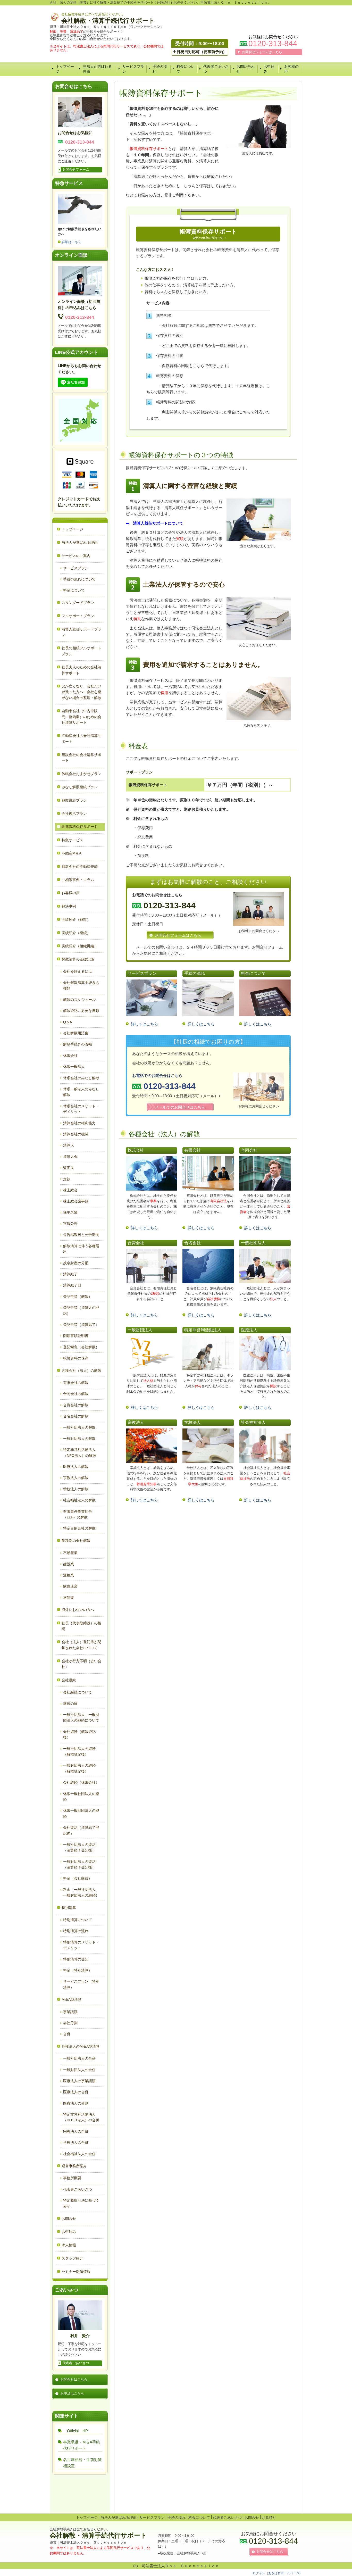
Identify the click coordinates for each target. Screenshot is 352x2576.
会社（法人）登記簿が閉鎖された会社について (81, 1645)
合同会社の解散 (76, 1394)
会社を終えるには (78, 971)
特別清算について (78, 1920)
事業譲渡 (70, 2012)
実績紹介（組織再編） (80, 946)
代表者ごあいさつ (216, 69)
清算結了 (70, 1274)
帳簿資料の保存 (76, 1358)
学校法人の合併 (76, 2142)
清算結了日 (72, 1285)
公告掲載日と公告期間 (81, 1235)
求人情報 (69, 2245)
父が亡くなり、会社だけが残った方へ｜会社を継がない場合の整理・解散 (81, 692)
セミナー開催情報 (76, 2272)
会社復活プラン (74, 813)
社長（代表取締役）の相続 (81, 1626)
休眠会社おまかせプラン (81, 774)
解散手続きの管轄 (78, 1044)
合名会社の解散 (76, 1416)
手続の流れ (160, 69)
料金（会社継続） (78, 1878)
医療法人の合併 (76, 2092)
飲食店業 (70, 1586)
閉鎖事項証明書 (76, 1336)
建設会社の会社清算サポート (81, 758)
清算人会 (70, 1157)
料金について (186, 69)
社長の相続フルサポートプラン (81, 651)
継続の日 (70, 1704)
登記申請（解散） (78, 1297)
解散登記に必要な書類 (81, 1011)
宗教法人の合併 (76, 2131)
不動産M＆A (72, 853)
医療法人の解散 (76, 1467)
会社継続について (78, 1692)
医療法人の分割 (76, 2103)
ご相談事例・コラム (78, 880)
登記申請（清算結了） (81, 1325)
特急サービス (72, 840)
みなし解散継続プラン (80, 787)
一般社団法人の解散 (79, 1427)
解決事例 (69, 906)
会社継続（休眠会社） (81, 1782)
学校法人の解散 (76, 1489)
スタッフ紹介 (72, 2258)
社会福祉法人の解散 (79, 1500)
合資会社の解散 (76, 1405)
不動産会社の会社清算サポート (81, 738)
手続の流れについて (79, 579)
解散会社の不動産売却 (80, 867)
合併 (67, 2034)
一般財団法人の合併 (79, 2070)
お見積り (269, 2517)
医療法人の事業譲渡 (79, 2081)
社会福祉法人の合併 (79, 2154)
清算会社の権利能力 (79, 1123)
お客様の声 (291, 69)
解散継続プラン (74, 800)
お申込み (269, 69)
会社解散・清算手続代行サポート (108, 20)
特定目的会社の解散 (79, 1528)
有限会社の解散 (76, 1383)
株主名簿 (70, 1212)
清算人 (69, 1145)
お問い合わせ (246, 69)
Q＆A (68, 1022)
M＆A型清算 (72, 1999)
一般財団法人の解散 (79, 1439)
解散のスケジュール (79, 1000)
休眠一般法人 (74, 1067)
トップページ (65, 69)
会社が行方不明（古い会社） (81, 1664)
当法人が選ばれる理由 (97, 69)
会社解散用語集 (76, 1033)
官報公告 (70, 1224)
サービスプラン (133, 69)
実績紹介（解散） (76, 919)
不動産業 (70, 1553)
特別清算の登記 (76, 1959)
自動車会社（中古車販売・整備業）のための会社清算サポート (81, 717)
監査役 (69, 1168)
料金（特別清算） (78, 1970)
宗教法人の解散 (76, 1478)
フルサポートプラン (78, 616)
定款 (67, 1179)
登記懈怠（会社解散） (81, 1347)
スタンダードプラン (78, 603)
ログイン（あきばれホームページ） (278, 2573)
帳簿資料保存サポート (80, 827)
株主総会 (70, 1190)
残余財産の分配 (76, 1263)
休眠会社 (70, 1056)
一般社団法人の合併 (79, 2058)
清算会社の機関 (76, 1134)
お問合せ (69, 2218)
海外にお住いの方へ (78, 1610)
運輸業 (69, 1575)
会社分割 (70, 2023)
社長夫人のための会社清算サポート (81, 670)
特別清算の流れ (76, 1931)
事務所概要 (72, 2178)
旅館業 (69, 1598)
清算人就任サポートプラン (81, 632)
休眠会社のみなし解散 (81, 1078)
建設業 (69, 1564)
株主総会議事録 (76, 1201)
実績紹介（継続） (76, 933)
